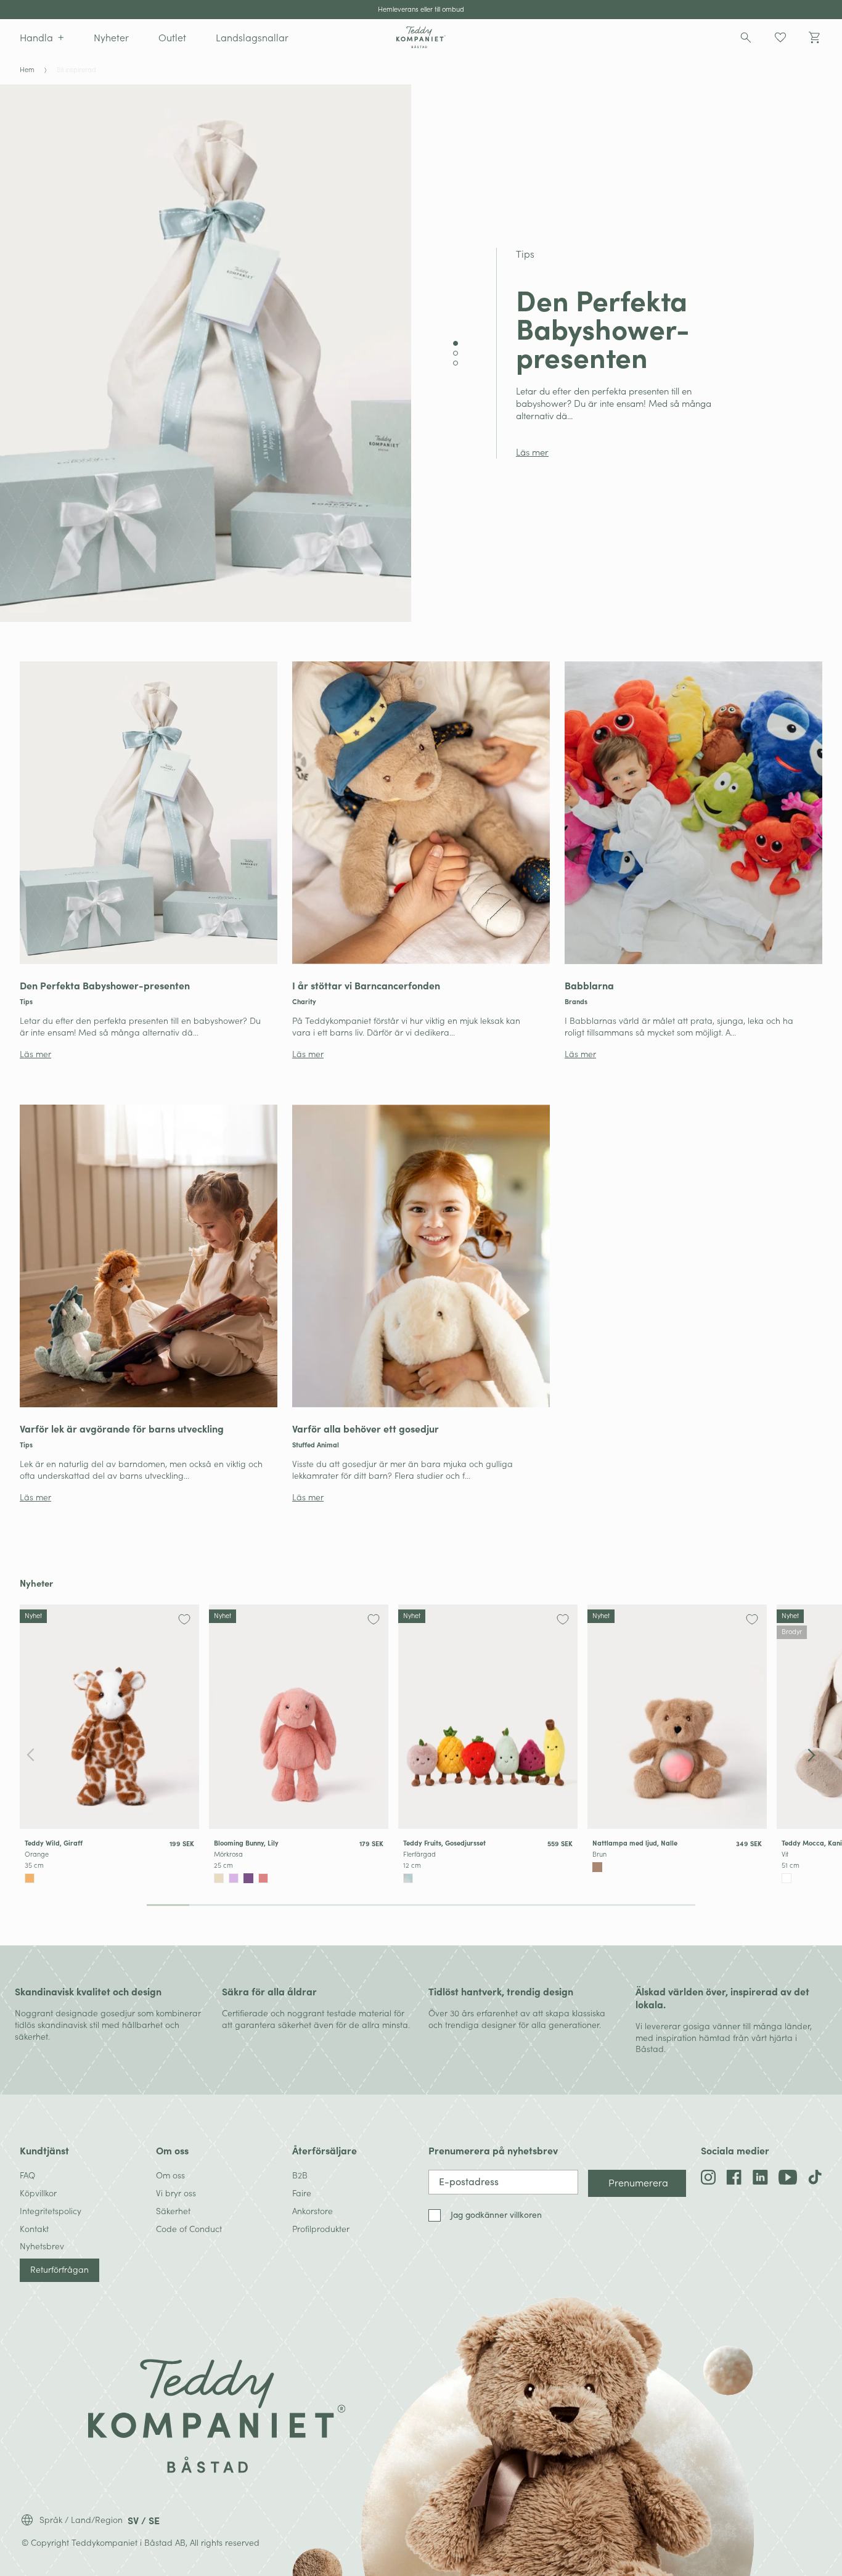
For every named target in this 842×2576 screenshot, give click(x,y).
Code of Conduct (189, 2229)
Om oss (170, 2175)
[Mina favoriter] (780, 38)
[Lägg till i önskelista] (184, 1619)
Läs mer (35, 1054)
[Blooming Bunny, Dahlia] (248, 1878)
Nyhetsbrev (42, 2246)
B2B (300, 2175)
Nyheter (36, 1583)
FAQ (27, 2175)
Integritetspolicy (51, 2211)
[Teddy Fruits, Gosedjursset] (488, 1717)
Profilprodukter (321, 2229)
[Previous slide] (31, 1756)
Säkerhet (173, 2211)
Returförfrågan (59, 2269)
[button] (42, 37)
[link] (149, 861)
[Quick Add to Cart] (189, 1877)
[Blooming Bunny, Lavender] (234, 1878)
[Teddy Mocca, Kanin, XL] (787, 1878)
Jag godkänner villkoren (496, 2215)
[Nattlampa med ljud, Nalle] (677, 1717)
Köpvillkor (38, 2193)
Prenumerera (638, 2182)
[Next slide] (811, 1756)
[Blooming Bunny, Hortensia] (219, 1878)
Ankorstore (313, 2211)
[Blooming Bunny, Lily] (299, 1717)
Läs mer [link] (532, 452)
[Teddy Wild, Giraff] (109, 1717)
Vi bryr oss (176, 2193)
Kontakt (34, 2229)
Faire (302, 2193)
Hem (27, 70)
